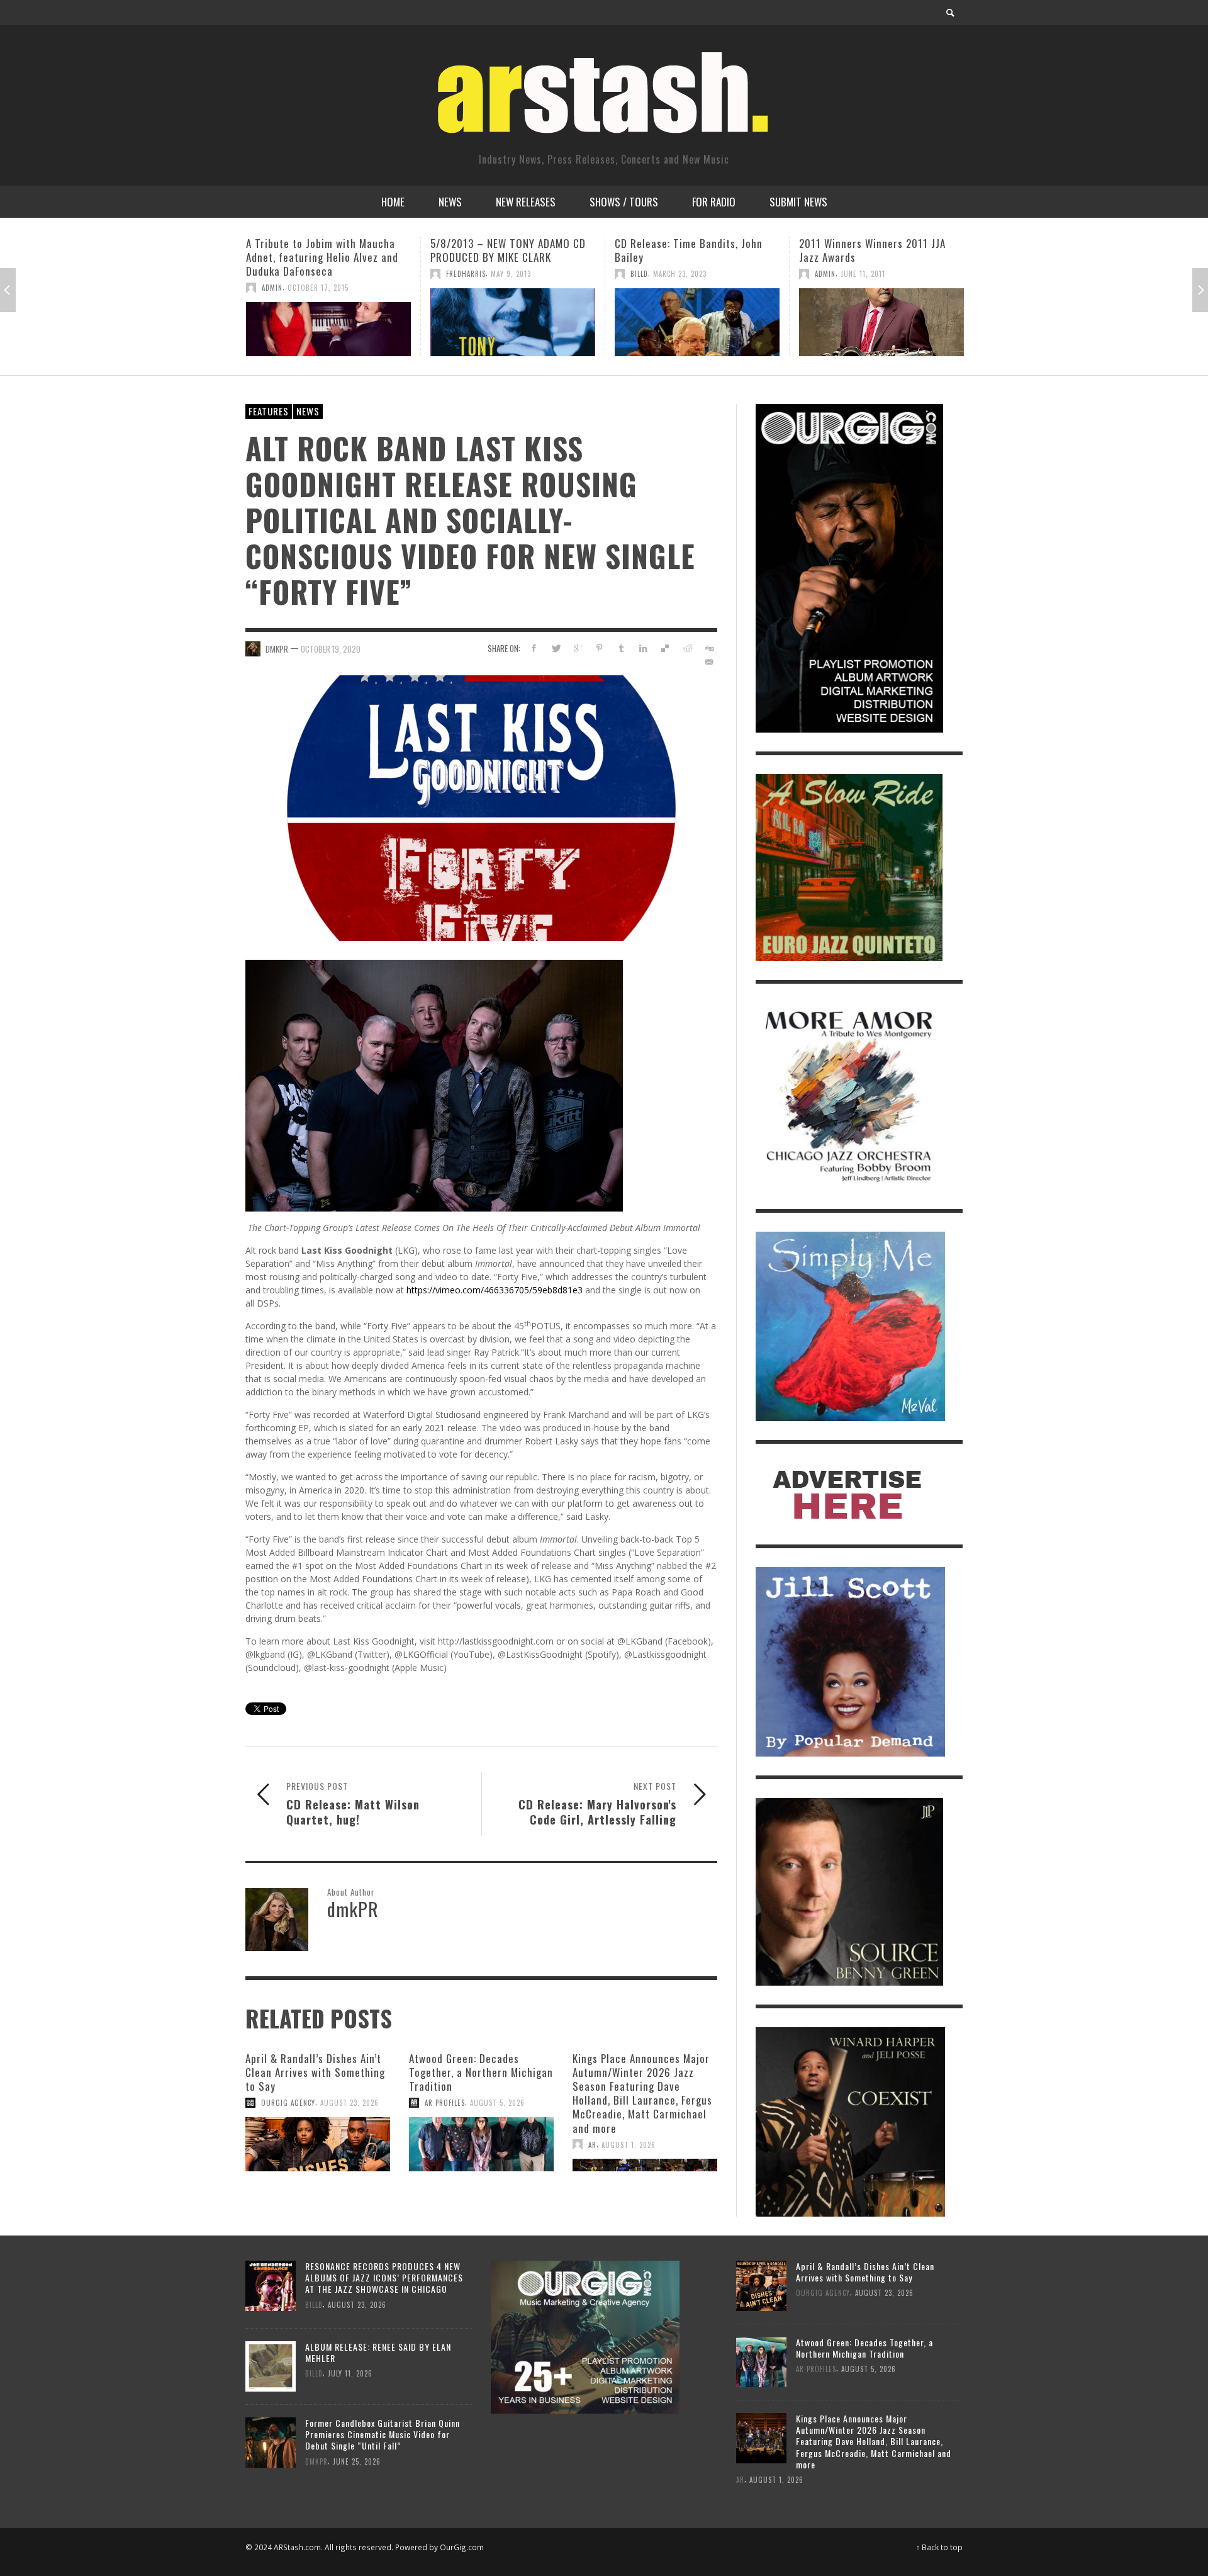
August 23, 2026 (350, 2103)
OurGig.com (462, 2547)
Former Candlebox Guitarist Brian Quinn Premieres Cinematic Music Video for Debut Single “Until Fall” (383, 2434)
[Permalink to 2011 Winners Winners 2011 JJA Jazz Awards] (697, 322)
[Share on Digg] (709, 648)
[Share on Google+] (578, 648)
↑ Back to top (939, 2547)
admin (641, 274)
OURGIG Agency (288, 2103)
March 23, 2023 (495, 274)
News (308, 411)
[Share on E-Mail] (709, 662)
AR (592, 2144)
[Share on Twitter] (556, 648)
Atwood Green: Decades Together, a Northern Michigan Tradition (481, 2072)
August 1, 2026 (629, 2144)
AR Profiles (445, 2103)
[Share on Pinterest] (599, 648)
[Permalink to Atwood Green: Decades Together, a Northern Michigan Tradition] (481, 2144)
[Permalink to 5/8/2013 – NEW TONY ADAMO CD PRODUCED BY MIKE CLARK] (328, 322)
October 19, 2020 (331, 649)
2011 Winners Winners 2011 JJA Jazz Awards (688, 250)
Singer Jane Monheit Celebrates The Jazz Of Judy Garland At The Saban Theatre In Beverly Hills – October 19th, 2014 (876, 264)
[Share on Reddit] (687, 648)
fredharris (282, 274)
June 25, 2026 (357, 2461)
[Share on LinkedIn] (643, 648)
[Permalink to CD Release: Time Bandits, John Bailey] (513, 322)
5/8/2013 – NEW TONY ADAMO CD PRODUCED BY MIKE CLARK (324, 250)
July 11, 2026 (350, 2373)
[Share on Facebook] (534, 648)
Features (269, 411)
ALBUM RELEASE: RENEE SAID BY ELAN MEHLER (378, 2352)
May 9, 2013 (327, 274)
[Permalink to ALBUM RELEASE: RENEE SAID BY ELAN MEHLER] (271, 2365)
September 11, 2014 (874, 301)
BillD (455, 274)
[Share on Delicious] (665, 648)
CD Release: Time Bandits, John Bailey (504, 250)
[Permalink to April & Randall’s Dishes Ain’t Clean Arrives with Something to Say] (318, 2144)
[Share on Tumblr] (621, 648)
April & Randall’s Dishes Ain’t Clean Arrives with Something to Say (315, 2072)
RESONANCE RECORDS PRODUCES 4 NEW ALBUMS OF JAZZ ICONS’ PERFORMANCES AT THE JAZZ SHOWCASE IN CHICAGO (384, 2277)
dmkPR (277, 649)
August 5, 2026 (497, 2103)
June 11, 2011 (679, 274)
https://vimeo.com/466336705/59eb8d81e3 (495, 1290)
